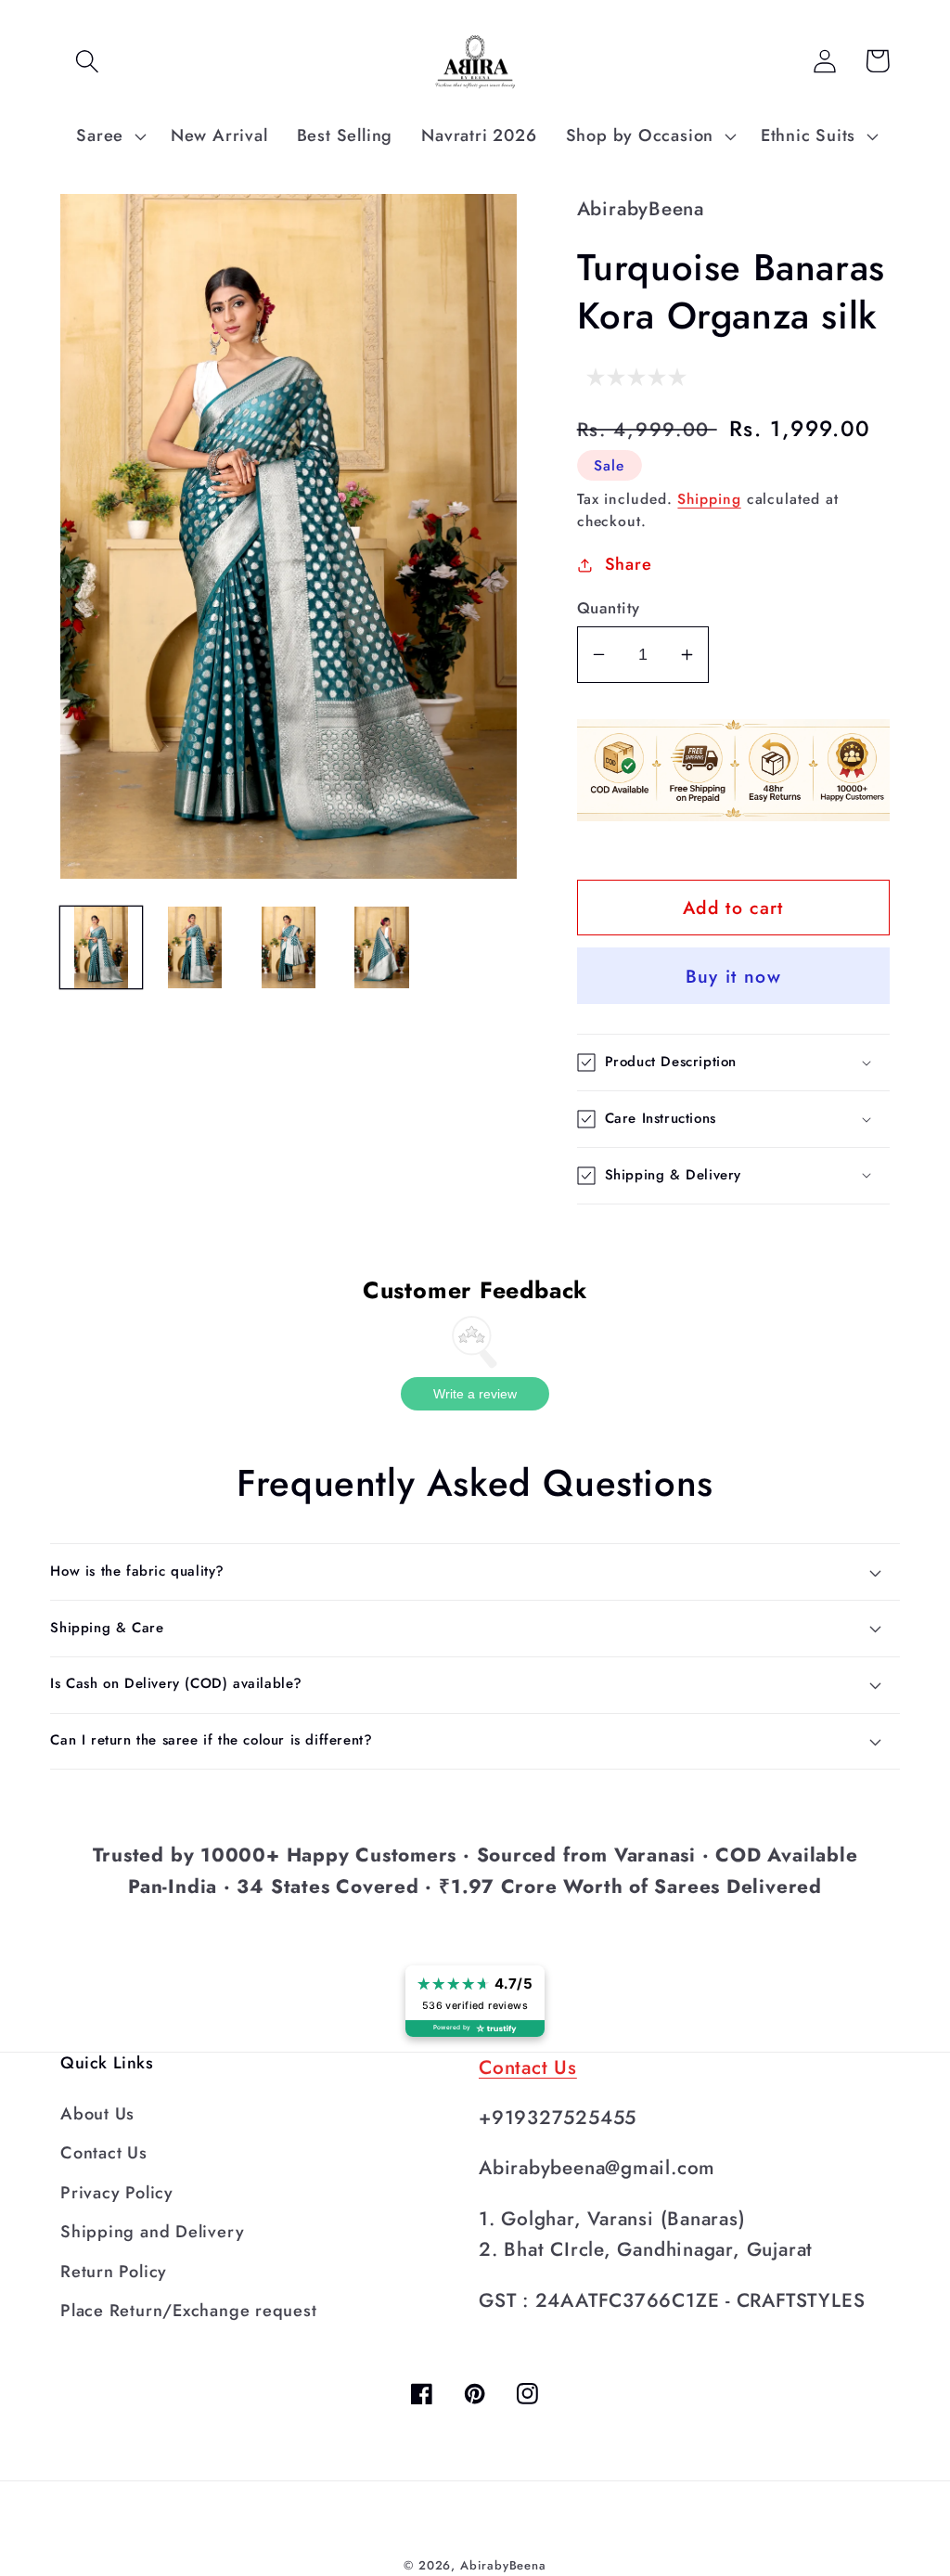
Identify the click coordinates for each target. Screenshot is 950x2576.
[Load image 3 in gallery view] (289, 947)
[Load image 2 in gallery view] (195, 947)
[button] (87, 61)
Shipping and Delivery (152, 2232)
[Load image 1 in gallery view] (101, 947)
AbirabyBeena (503, 2565)
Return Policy (114, 2272)
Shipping (709, 499)
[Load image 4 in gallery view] (382, 947)
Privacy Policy (117, 2193)
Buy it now (733, 976)
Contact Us (104, 2153)
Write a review (475, 1394)
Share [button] (629, 564)
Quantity (609, 608)
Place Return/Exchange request (189, 2311)
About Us (97, 2114)
